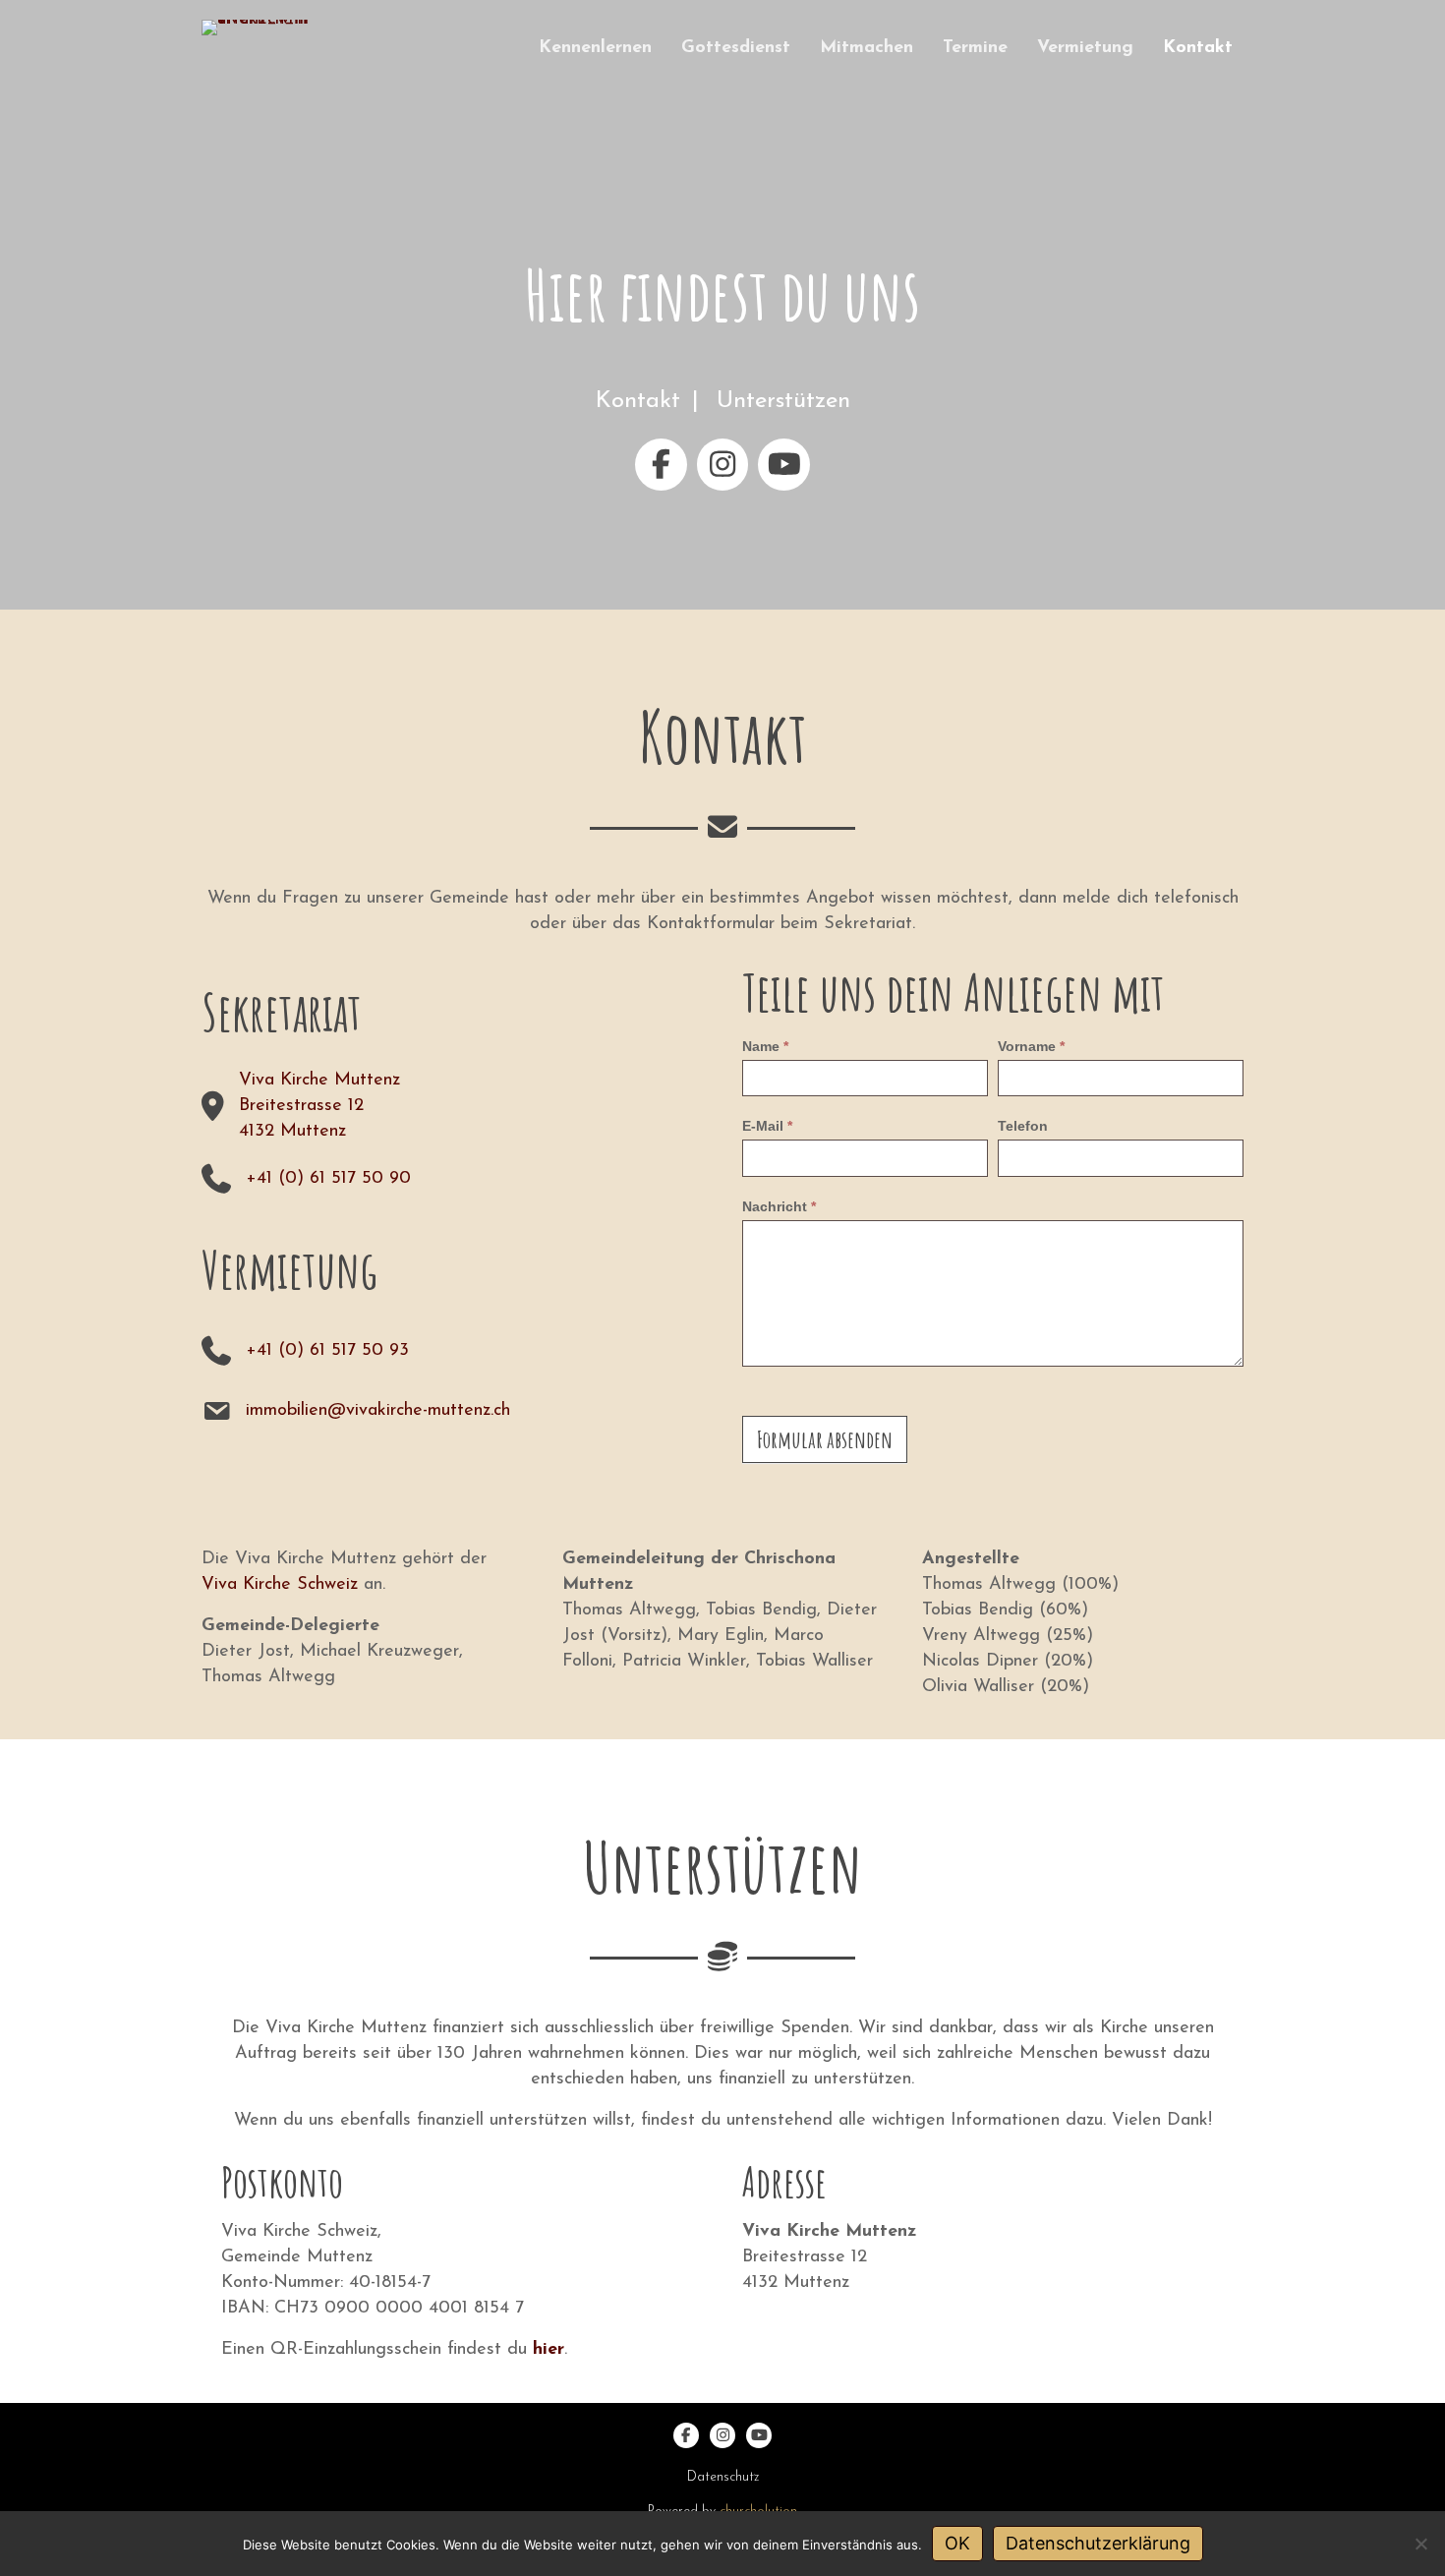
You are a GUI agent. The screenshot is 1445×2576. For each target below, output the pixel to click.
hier (549, 2350)
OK (957, 2543)
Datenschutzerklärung (1098, 2543)
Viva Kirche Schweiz (280, 1585)
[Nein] (1420, 2544)
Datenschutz (723, 2477)
